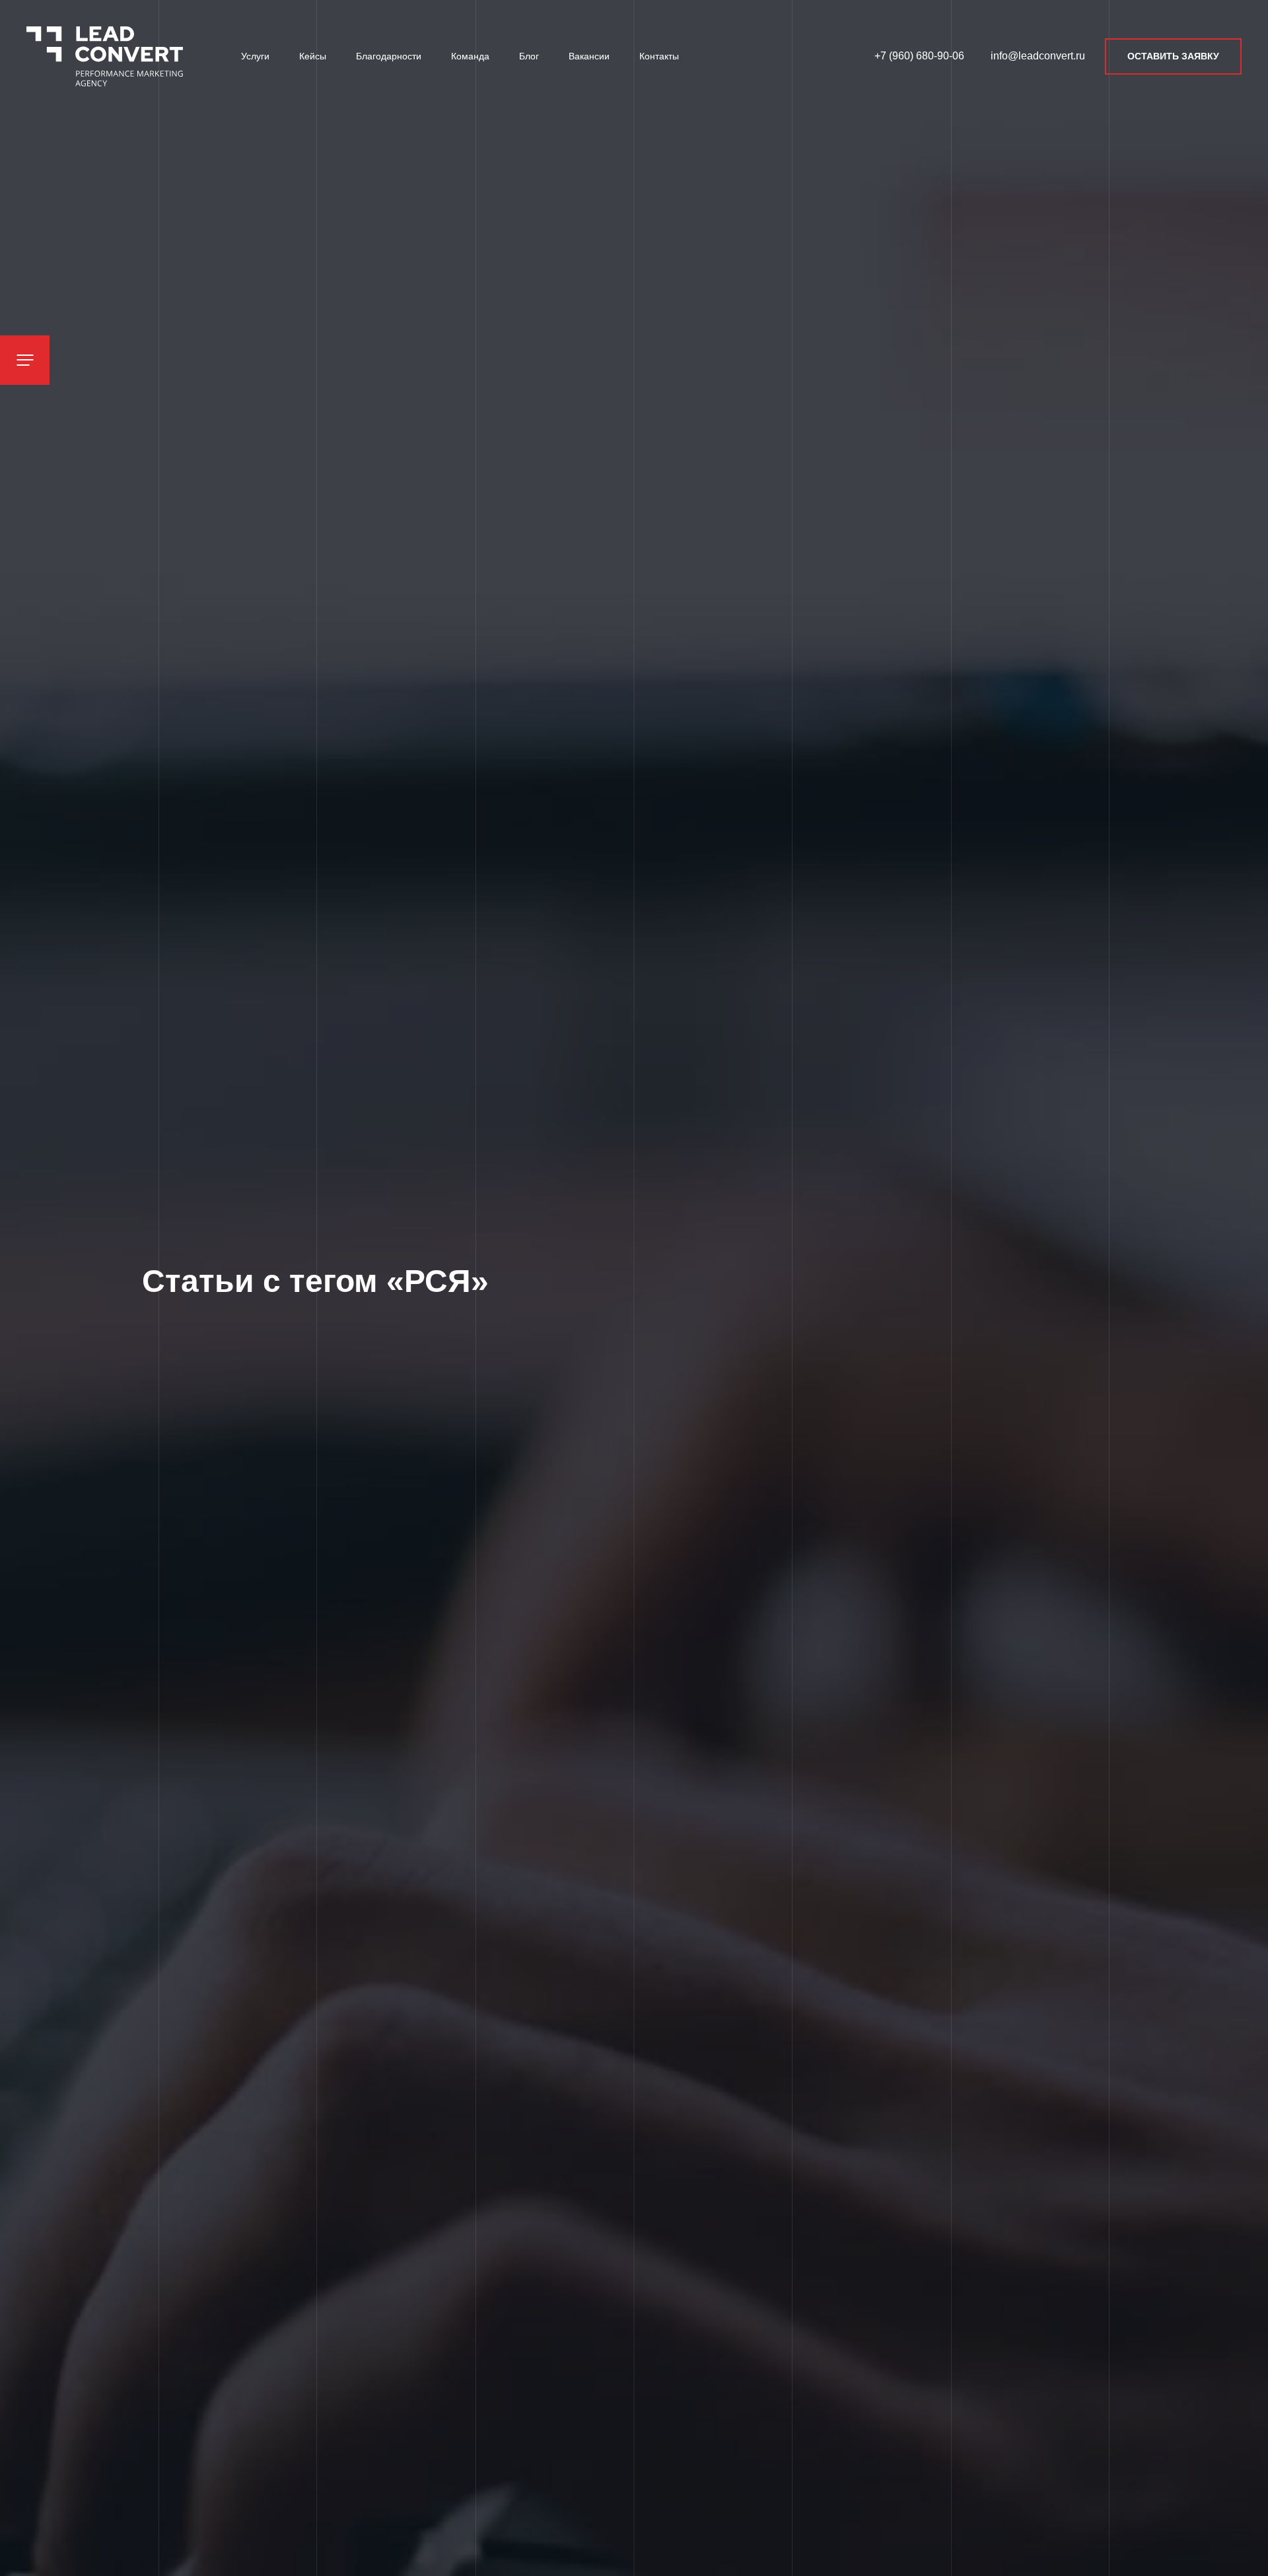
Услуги (255, 56)
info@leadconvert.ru (1038, 56)
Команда (470, 56)
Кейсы (313, 56)
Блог (529, 56)
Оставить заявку (1173, 56)
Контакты (659, 56)
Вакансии (589, 56)
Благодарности (389, 56)
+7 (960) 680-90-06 (919, 56)
